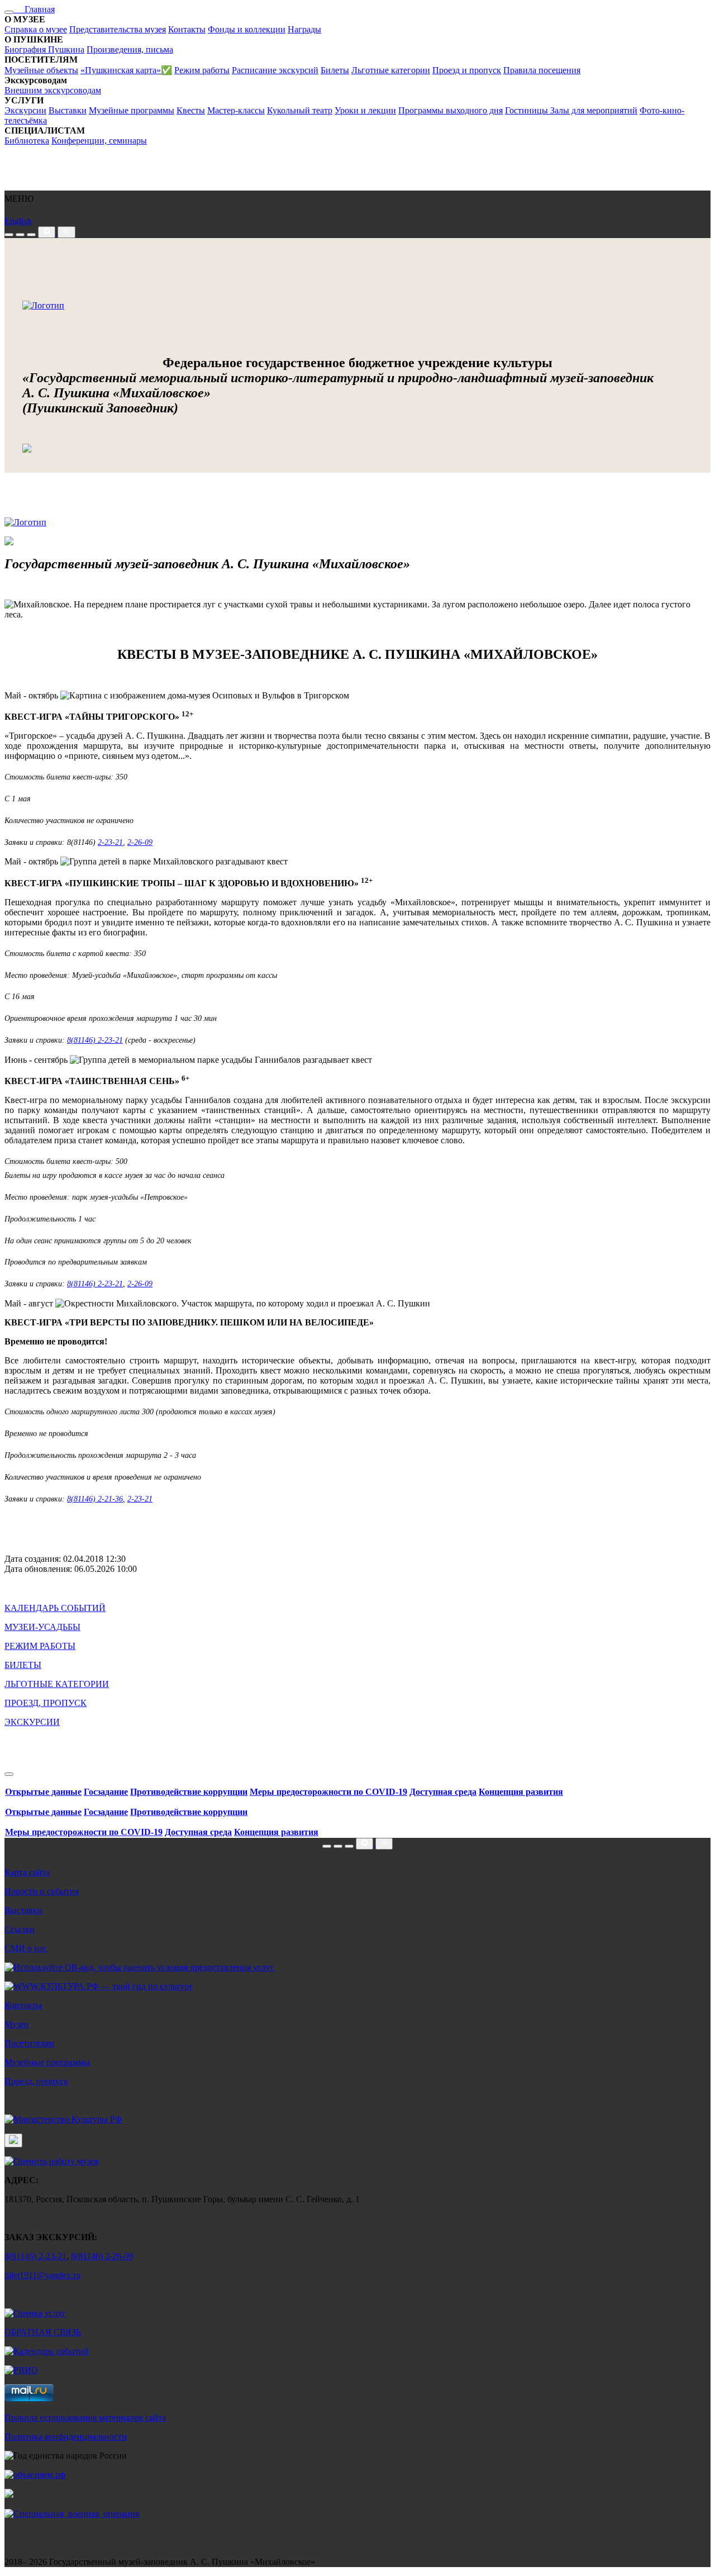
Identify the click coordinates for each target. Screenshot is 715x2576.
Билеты (335, 70)
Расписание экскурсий (275, 70)
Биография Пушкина (44, 49)
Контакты (187, 29)
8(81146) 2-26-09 (102, 2256)
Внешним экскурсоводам (53, 90)
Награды (304, 29)
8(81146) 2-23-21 (95, 1040)
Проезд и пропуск (467, 70)
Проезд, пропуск (36, 2081)
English (18, 221)
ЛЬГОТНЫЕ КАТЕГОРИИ (57, 1684)
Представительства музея (118, 29)
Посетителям (29, 2043)
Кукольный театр (300, 110)
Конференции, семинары (99, 141)
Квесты (191, 110)
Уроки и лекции (365, 110)
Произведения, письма (130, 49)
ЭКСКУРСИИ (32, 1722)
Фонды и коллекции (247, 29)
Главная (34, 9)
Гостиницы (528, 110)
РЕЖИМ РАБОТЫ (40, 1646)
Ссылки (20, 1929)
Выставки (68, 110)
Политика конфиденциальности (66, 2437)
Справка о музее (36, 29)
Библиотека (27, 141)
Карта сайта (27, 1872)
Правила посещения (542, 70)
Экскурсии (25, 110)
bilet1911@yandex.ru (42, 2275)
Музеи (17, 2024)
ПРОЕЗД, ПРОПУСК (46, 1703)
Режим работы (202, 70)
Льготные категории (391, 70)
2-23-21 (110, 842)
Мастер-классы (236, 110)
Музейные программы (132, 110)
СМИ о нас (26, 1948)
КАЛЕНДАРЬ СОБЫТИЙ (55, 1608)
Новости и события (42, 1891)
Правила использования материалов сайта (85, 2418)
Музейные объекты (41, 70)
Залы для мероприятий (594, 110)
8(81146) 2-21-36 (95, 1499)
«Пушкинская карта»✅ (126, 70)
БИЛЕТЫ (23, 1665)
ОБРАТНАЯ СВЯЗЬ (43, 2332)
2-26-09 (140, 842)
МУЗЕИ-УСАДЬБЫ (42, 1627)
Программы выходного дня (451, 110)
